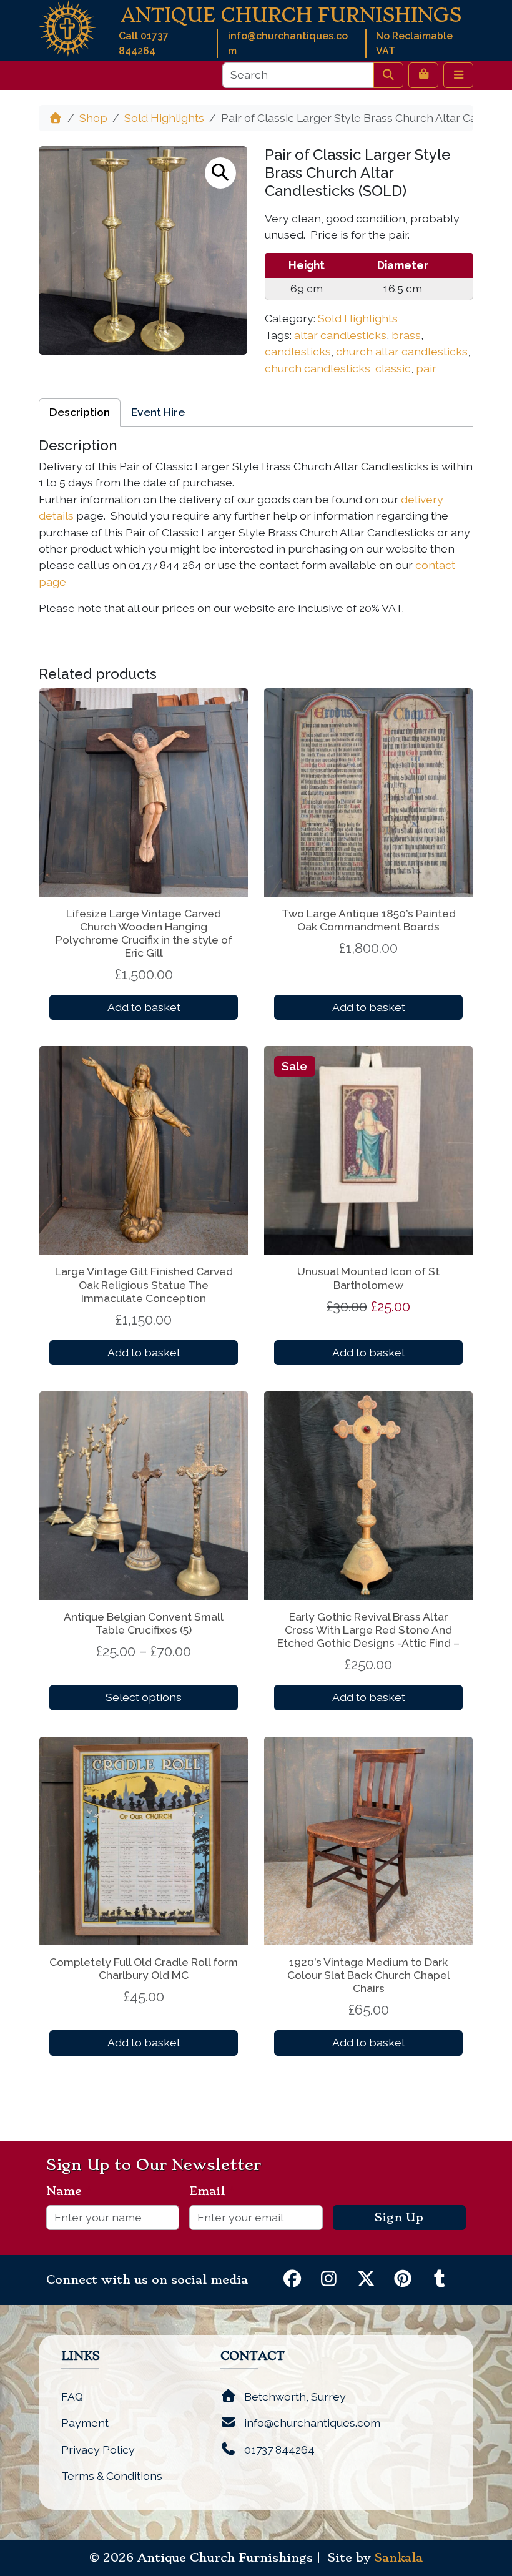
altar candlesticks (340, 335)
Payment (85, 2423)
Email (212, 2191)
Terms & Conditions (112, 2476)
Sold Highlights (164, 118)
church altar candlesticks (402, 351)
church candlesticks (318, 368)
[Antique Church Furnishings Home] (67, 27)
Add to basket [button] (144, 1007)
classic (393, 368)
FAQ (72, 2396)
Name (69, 2191)
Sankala (399, 2558)
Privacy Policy (98, 2450)
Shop (93, 118)
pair (426, 368)
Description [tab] (80, 412)
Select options (144, 1697)
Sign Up (399, 2218)
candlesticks (298, 351)
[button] (220, 173)
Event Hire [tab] (158, 412)
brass (406, 335)
